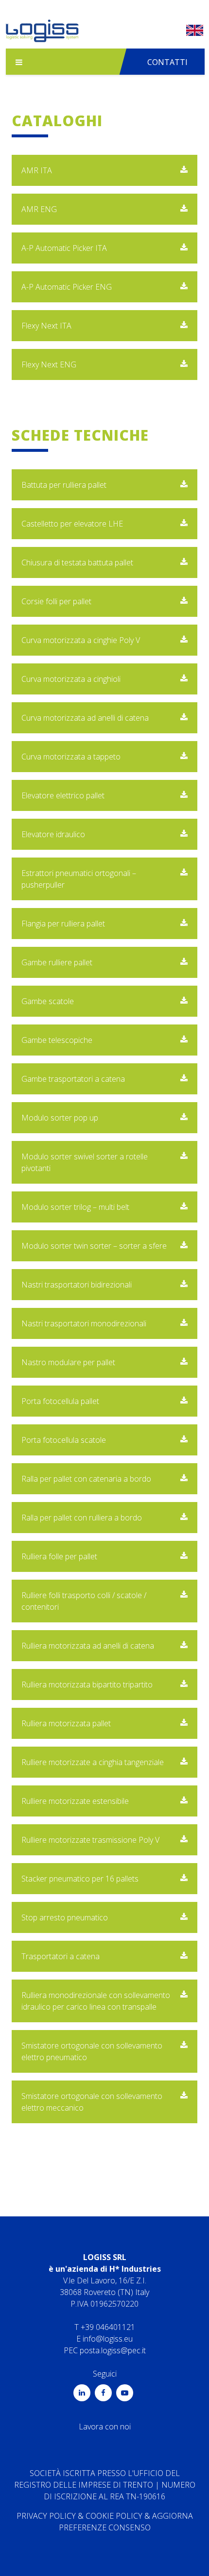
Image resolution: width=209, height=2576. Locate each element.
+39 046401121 (108, 2327)
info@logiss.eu (108, 2339)
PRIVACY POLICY (46, 2516)
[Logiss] (42, 33)
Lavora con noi (105, 2427)
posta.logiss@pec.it (113, 2350)
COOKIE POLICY (114, 2516)
